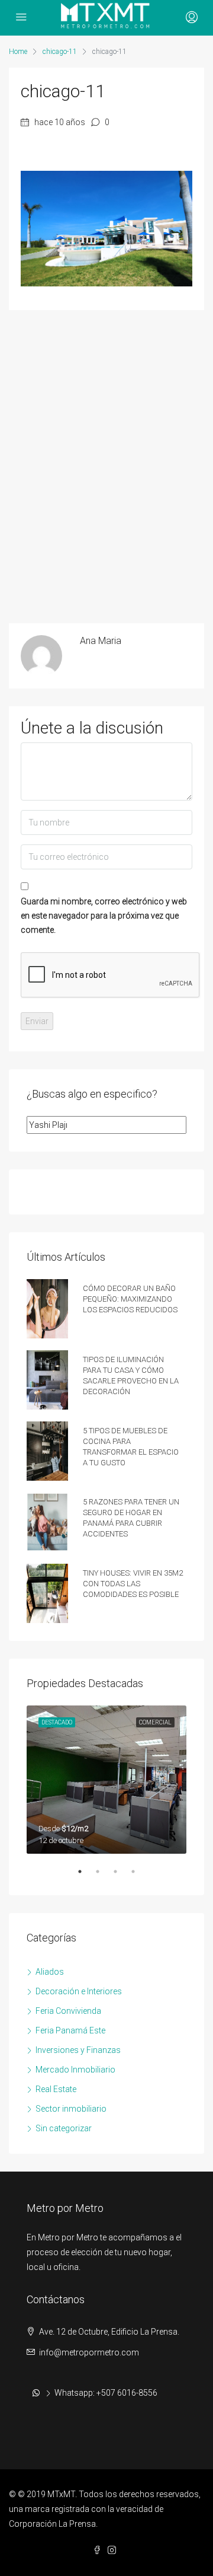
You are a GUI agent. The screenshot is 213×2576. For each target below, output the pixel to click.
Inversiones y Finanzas (78, 2050)
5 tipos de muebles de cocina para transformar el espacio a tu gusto (131, 1445)
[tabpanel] (106, 1780)
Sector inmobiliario (71, 2109)
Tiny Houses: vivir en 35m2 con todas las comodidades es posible (133, 1582)
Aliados (50, 1972)
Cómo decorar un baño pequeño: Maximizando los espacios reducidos (130, 1298)
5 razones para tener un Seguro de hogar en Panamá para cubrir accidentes (131, 1517)
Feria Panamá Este (70, 2030)
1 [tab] (86, 1876)
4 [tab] (139, 1876)
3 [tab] (121, 1876)
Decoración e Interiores (79, 1991)
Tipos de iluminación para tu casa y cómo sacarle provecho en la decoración (131, 1374)
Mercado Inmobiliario (75, 2070)
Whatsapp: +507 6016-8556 (106, 2393)
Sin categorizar (64, 2128)
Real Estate (56, 2089)
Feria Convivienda (68, 2011)
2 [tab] (104, 1876)
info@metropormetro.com (89, 2352)
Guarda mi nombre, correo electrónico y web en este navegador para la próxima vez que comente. (104, 916)
